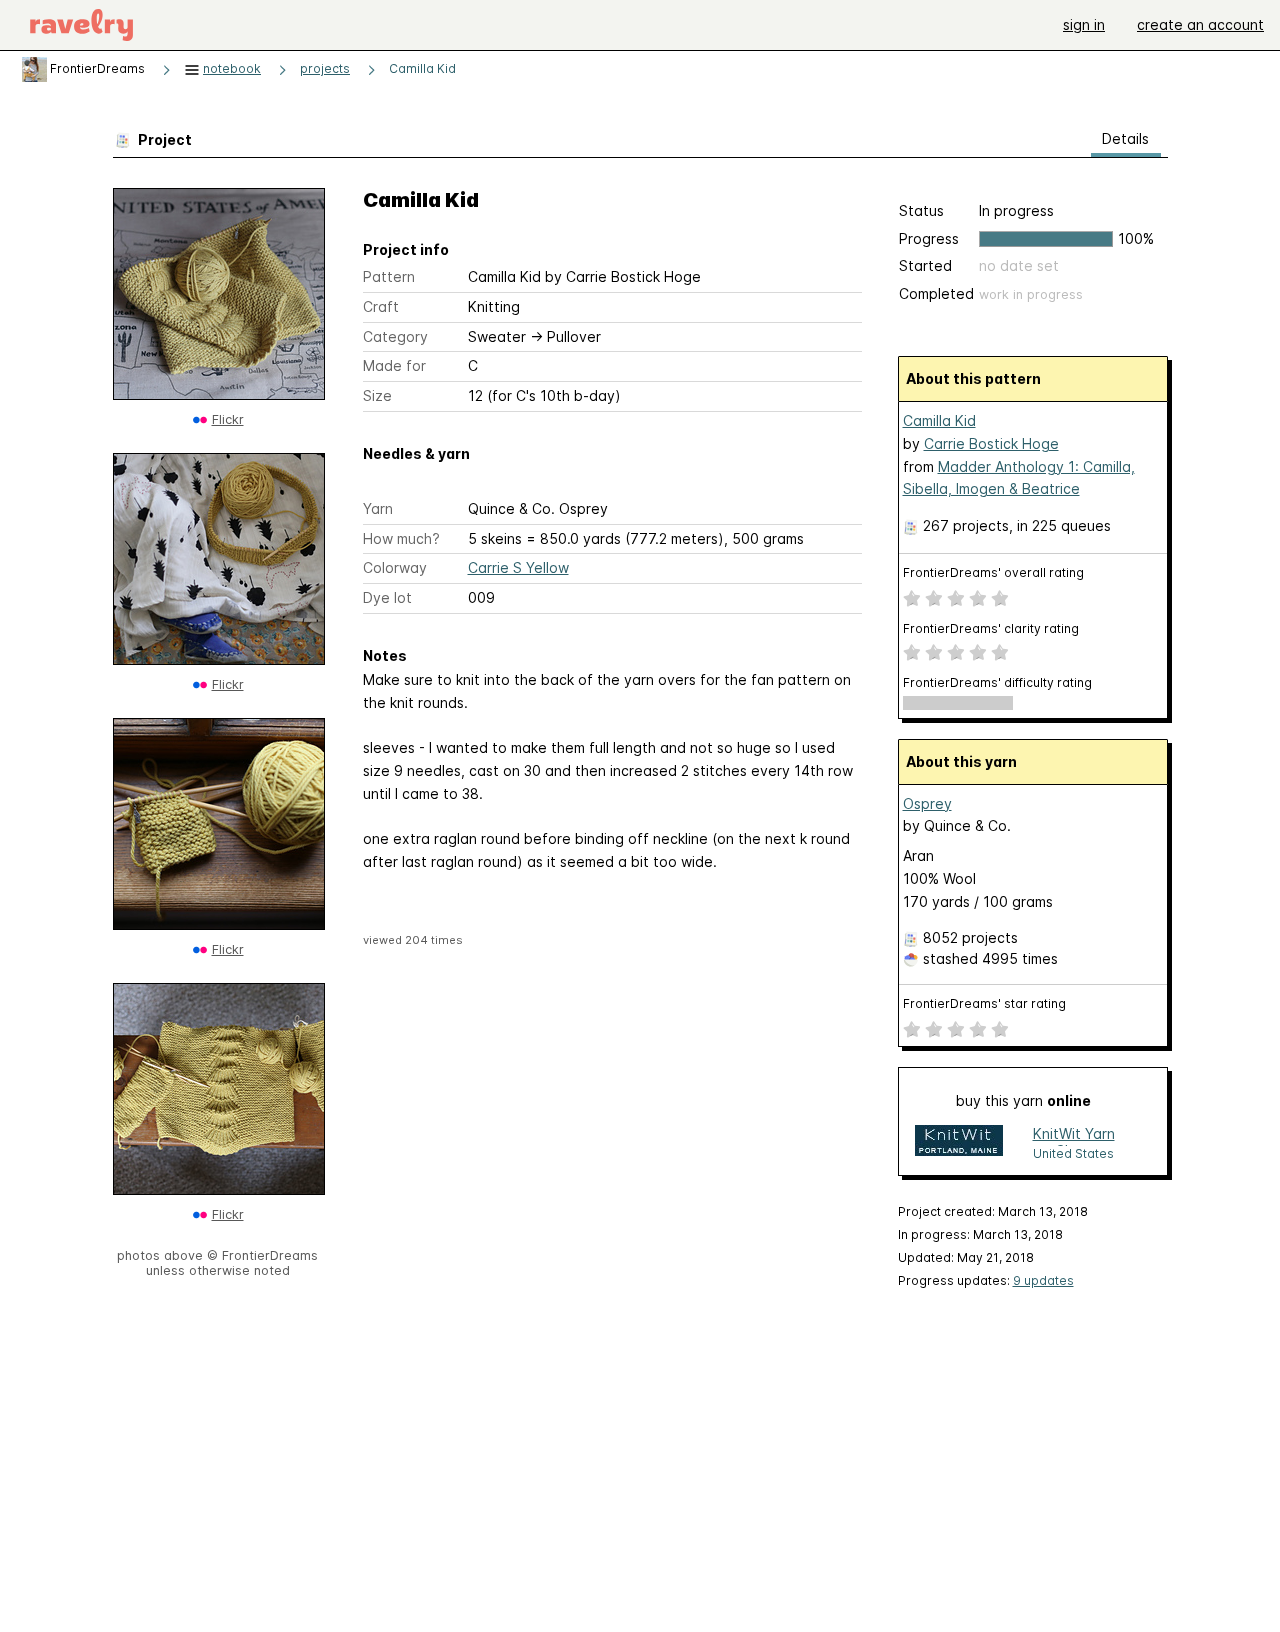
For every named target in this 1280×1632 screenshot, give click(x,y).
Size (377, 395)
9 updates (1043, 1280)
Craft (381, 306)
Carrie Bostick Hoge (991, 443)
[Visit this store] (959, 1142)
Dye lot (387, 597)
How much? (401, 538)
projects (325, 68)
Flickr (228, 419)
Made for (394, 365)
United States (1073, 1153)
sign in (1084, 24)
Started (925, 265)
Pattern (389, 276)
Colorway (395, 567)
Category (395, 336)
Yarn (378, 508)
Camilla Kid (422, 68)
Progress (929, 238)
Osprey (927, 803)
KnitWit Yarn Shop (1074, 1135)
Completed (936, 293)
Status (921, 210)
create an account (1200, 24)
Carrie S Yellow (518, 567)
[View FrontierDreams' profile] (34, 68)
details (1125, 138)
